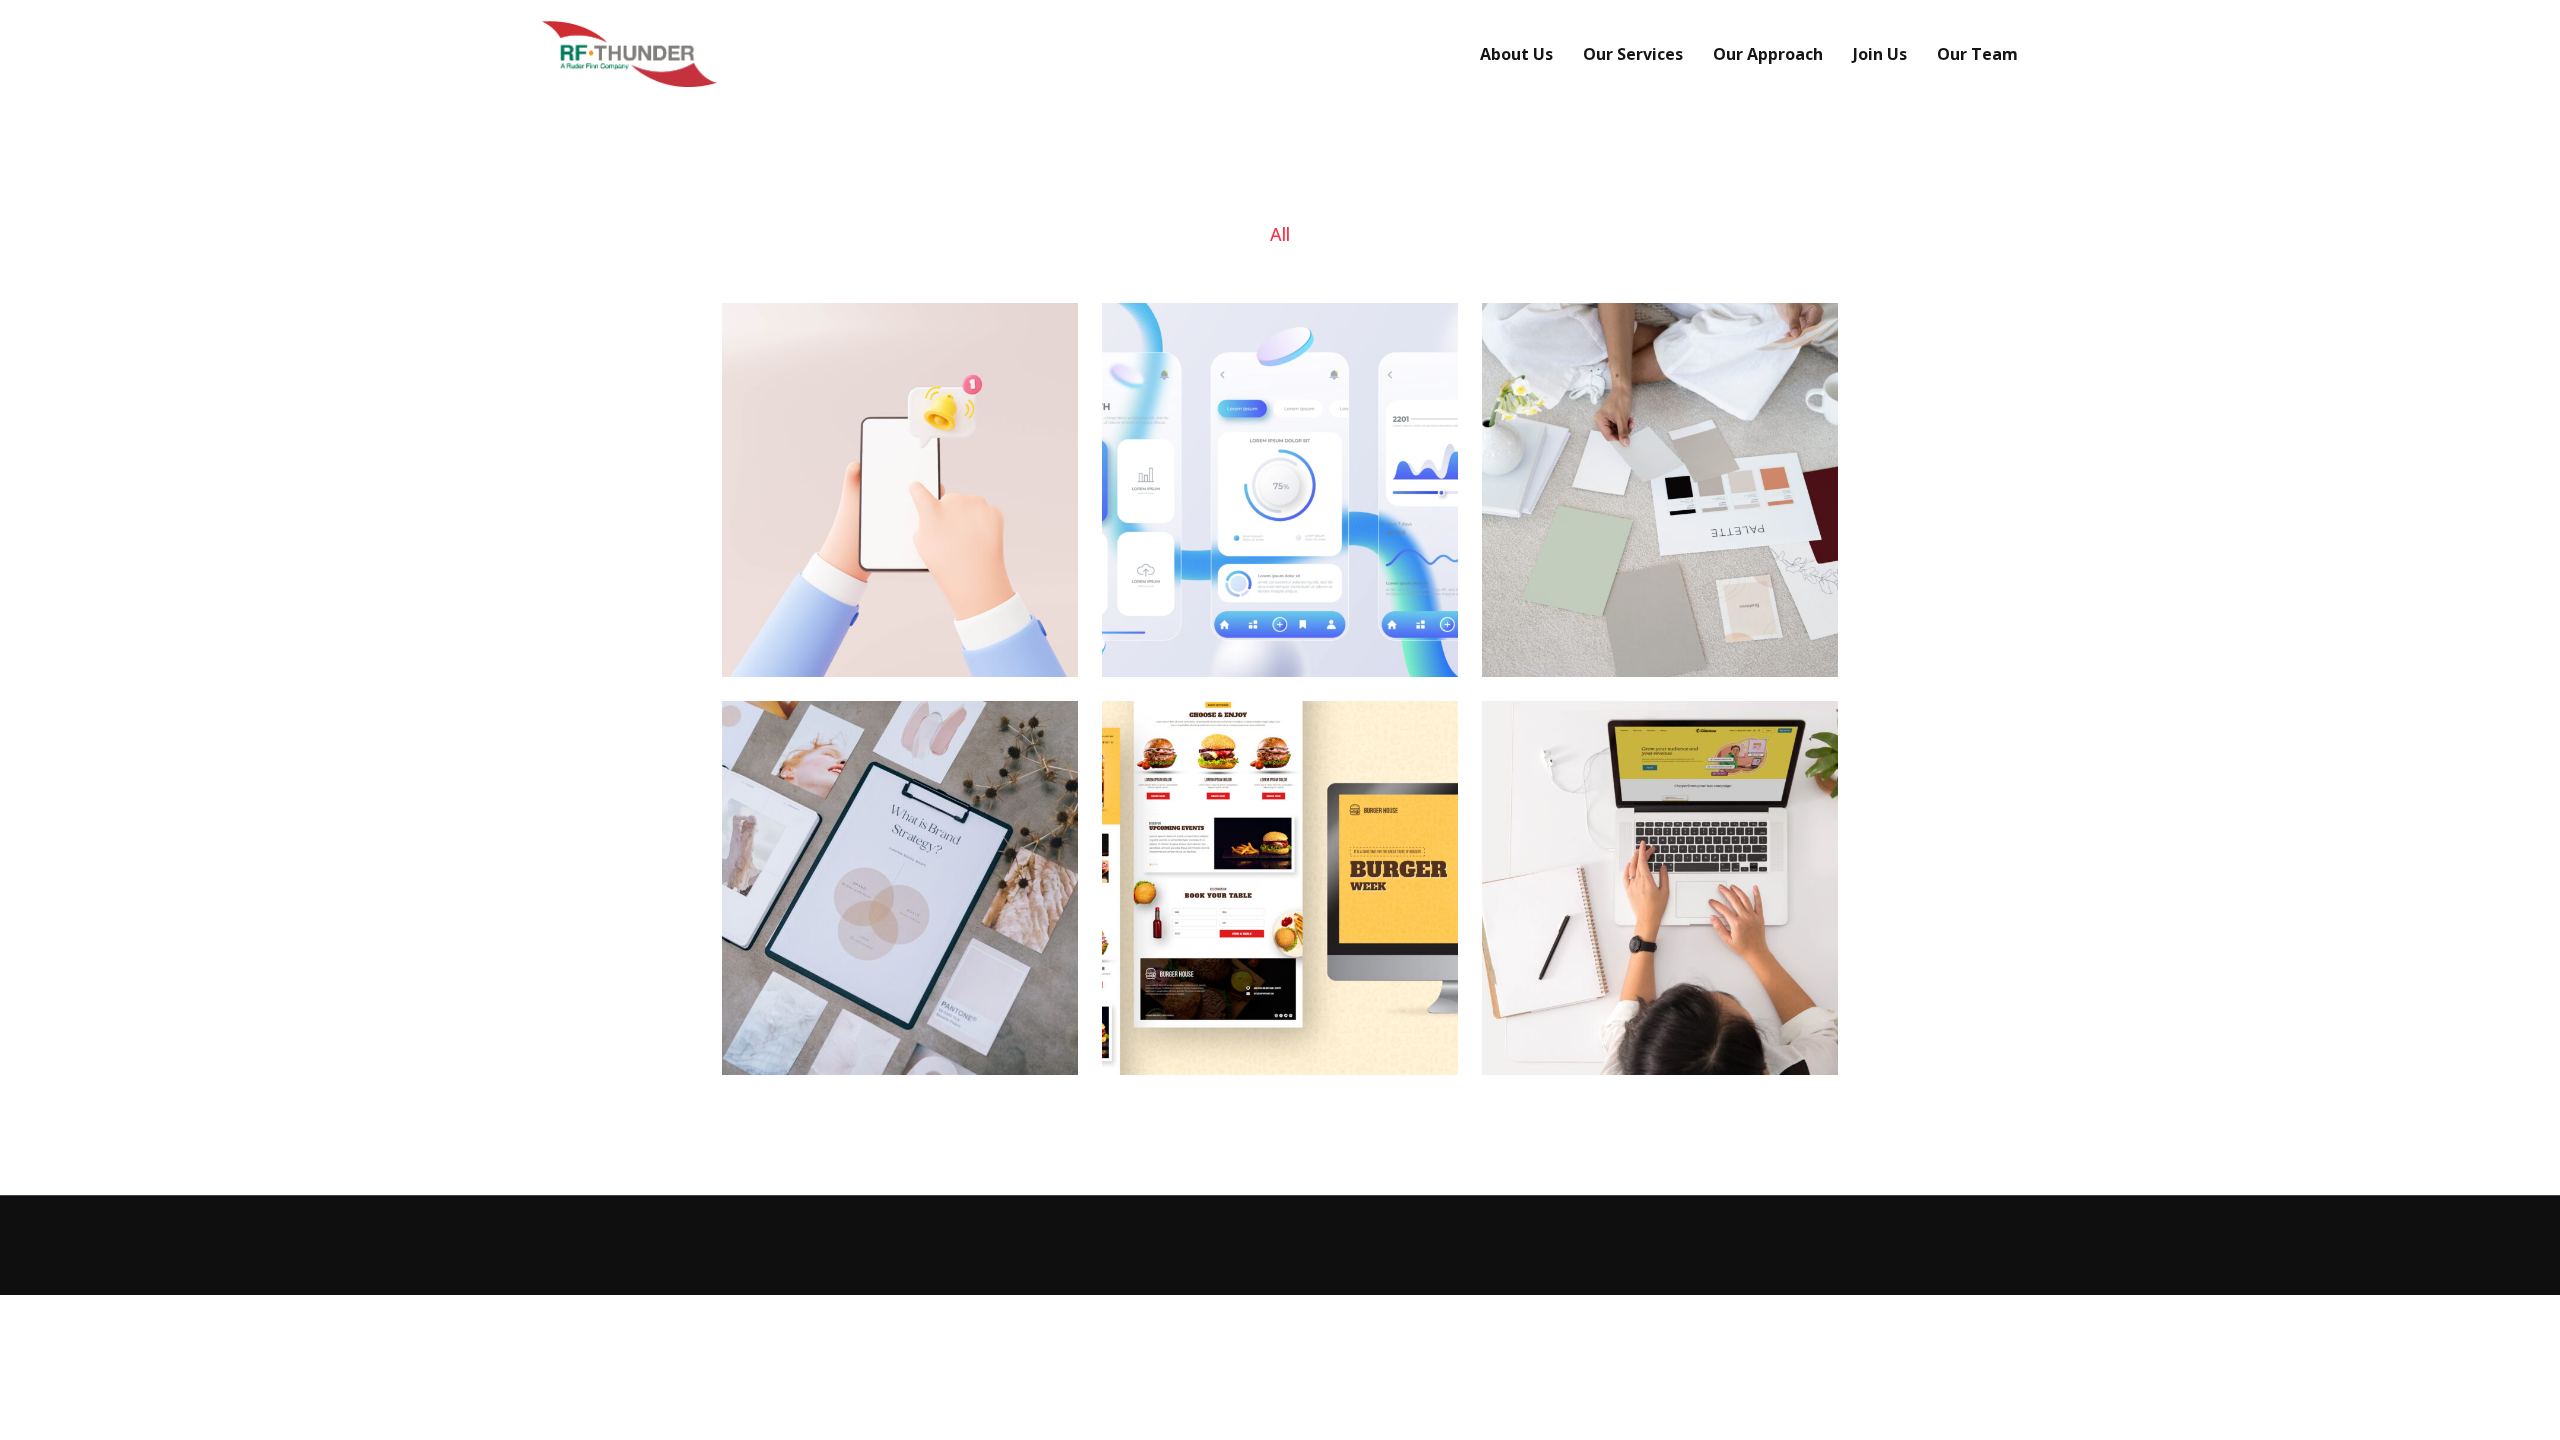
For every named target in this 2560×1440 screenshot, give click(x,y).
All (1280, 234)
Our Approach (1768, 54)
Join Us (1880, 54)
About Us (1516, 54)
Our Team (1977, 54)
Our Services (1633, 54)
